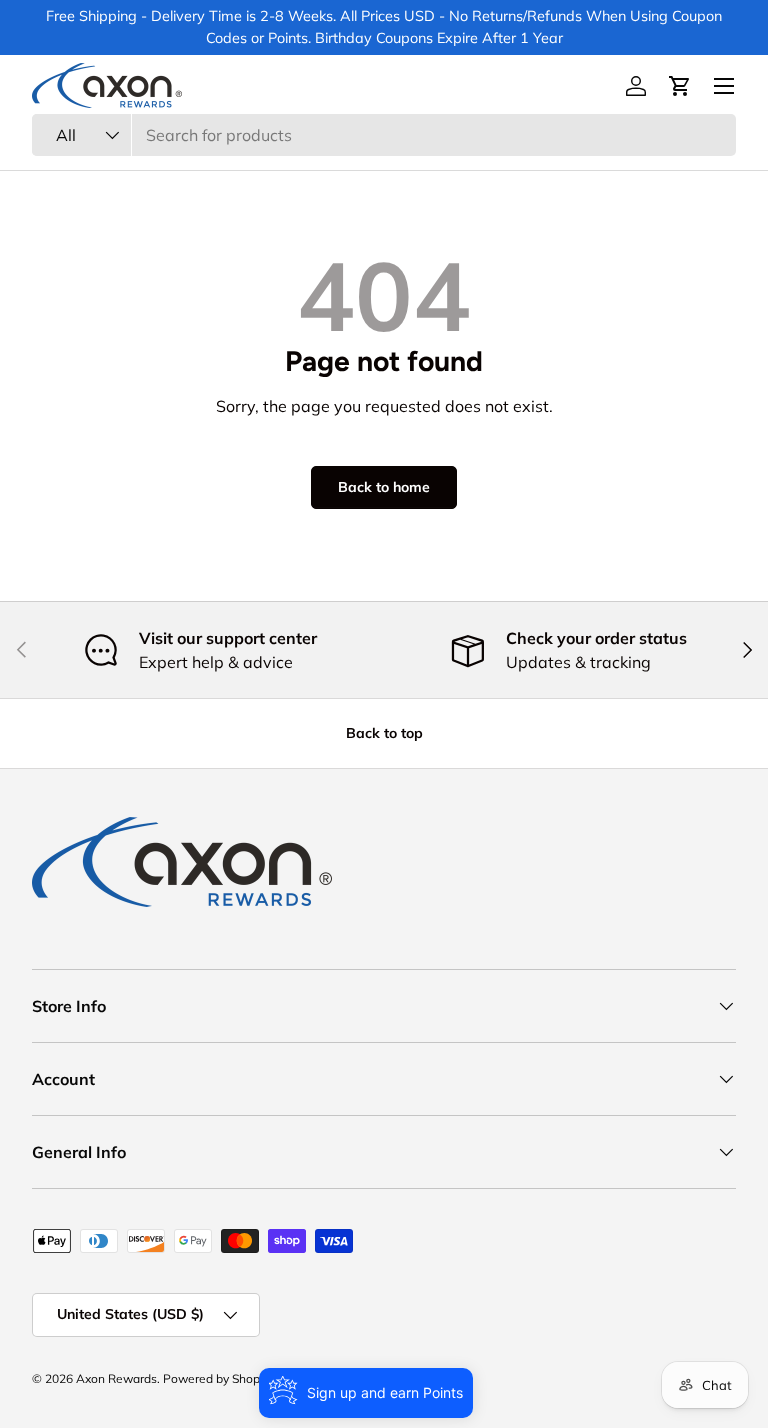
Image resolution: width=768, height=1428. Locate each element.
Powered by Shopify (218, 1378)
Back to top (384, 733)
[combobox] (384, 135)
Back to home (384, 487)
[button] (680, 86)
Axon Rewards (116, 1378)
